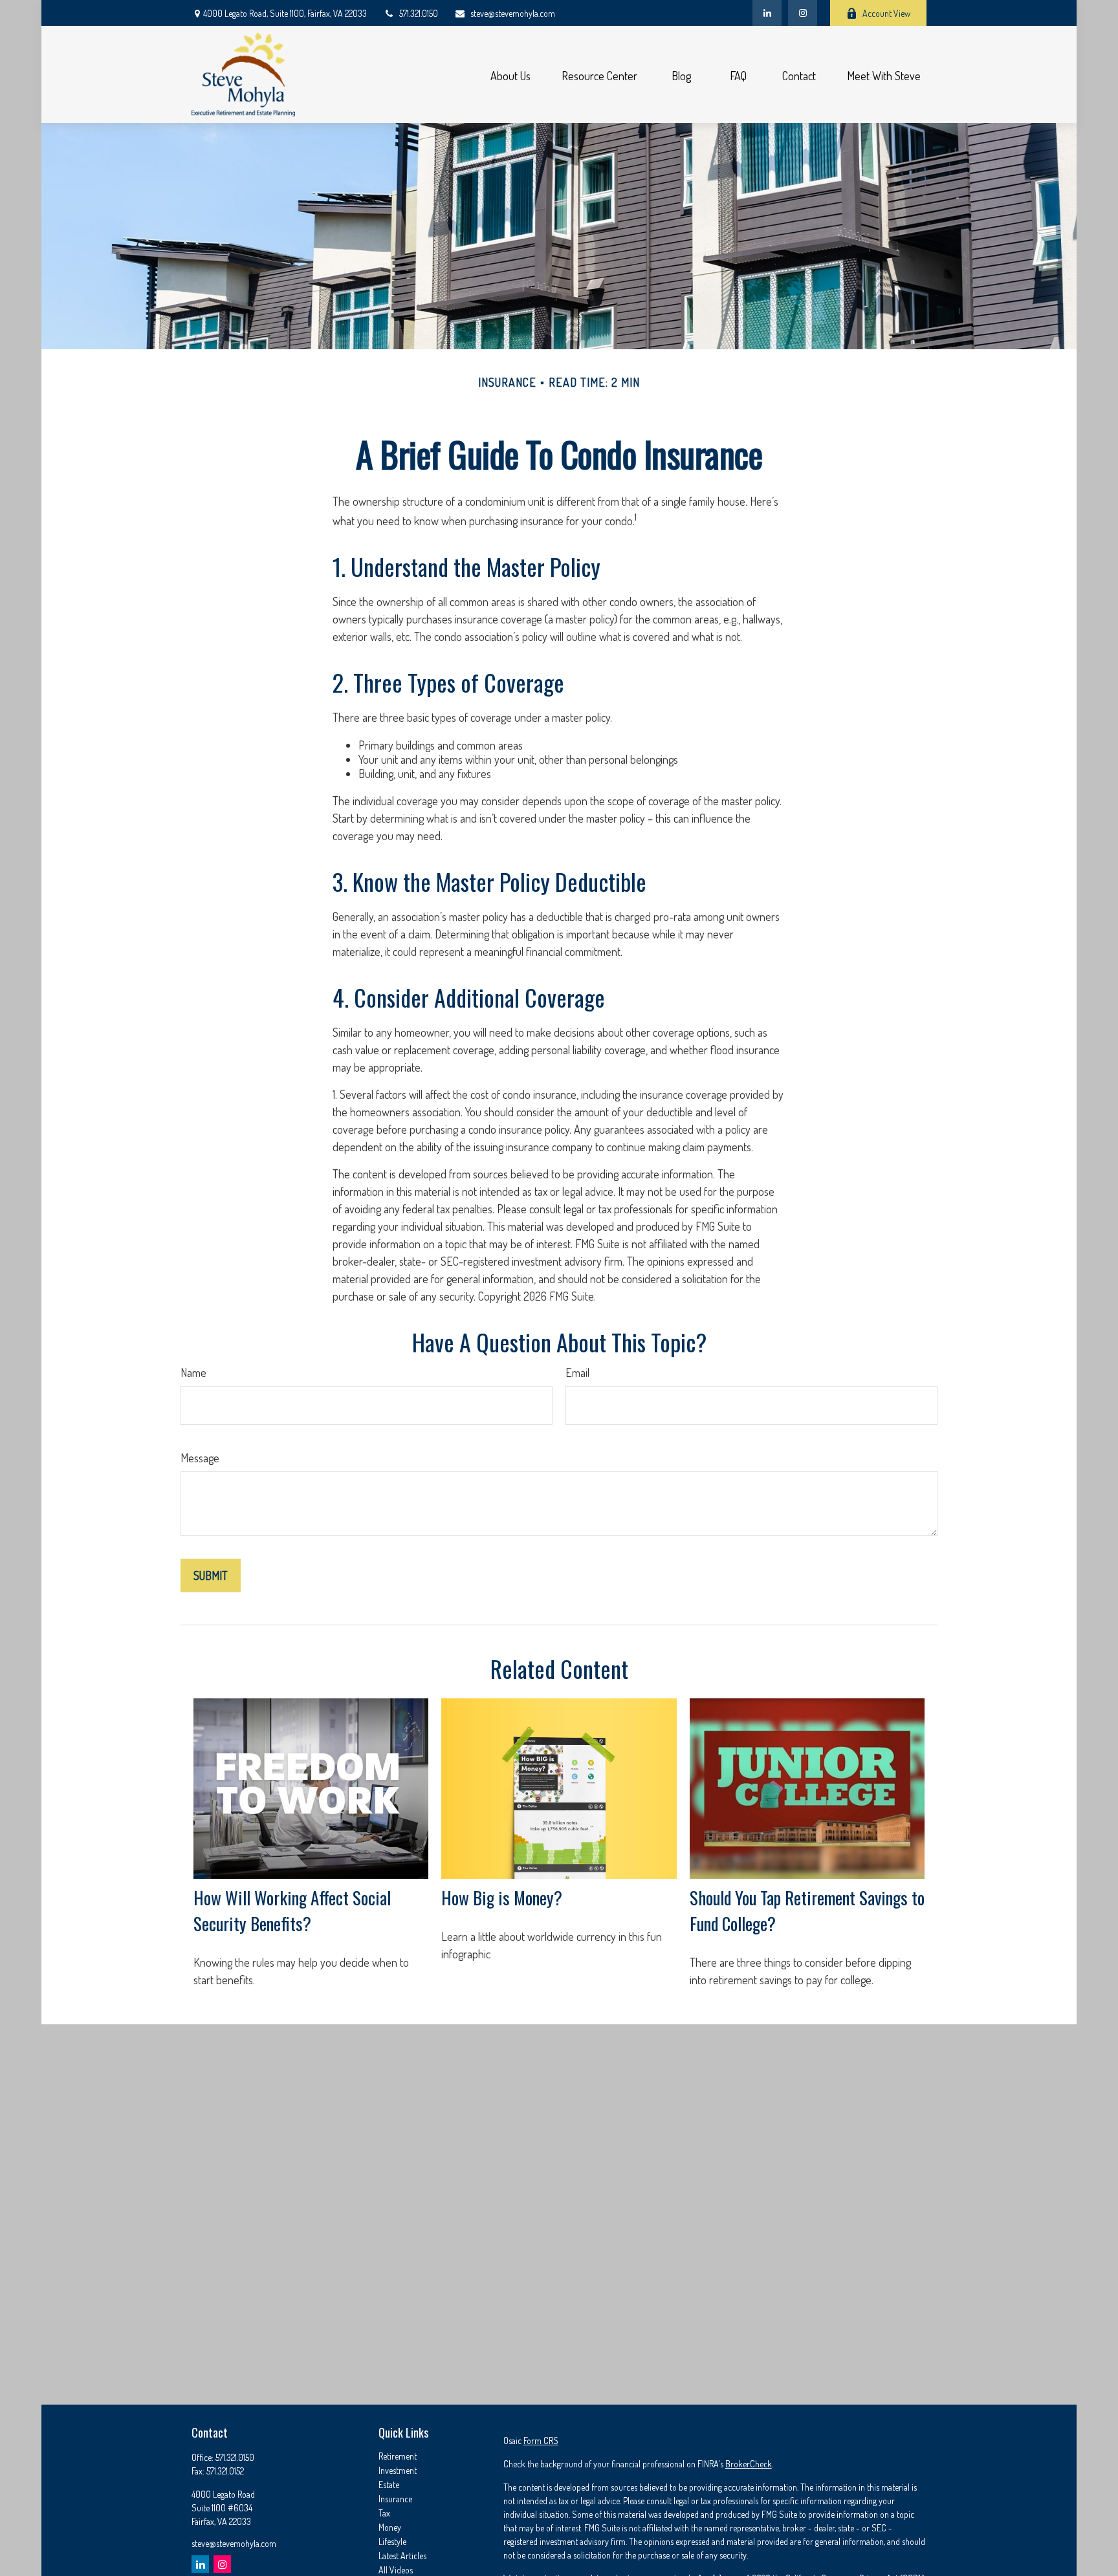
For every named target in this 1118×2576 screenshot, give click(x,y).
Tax (384, 2513)
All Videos (396, 2570)
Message (200, 1458)
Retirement (398, 2456)
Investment (398, 2470)
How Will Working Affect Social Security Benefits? (292, 1910)
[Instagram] (222, 2564)
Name (193, 1372)
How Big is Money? (502, 1898)
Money (390, 2527)
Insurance (395, 2499)
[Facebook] (803, 13)
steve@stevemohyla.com (513, 13)
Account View (886, 13)
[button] (510, 75)
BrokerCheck (749, 2464)
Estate (389, 2484)
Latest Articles (402, 2556)
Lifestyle (392, 2541)
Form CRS (541, 2441)
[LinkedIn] (767, 13)
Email (577, 1372)
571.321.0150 (419, 13)
